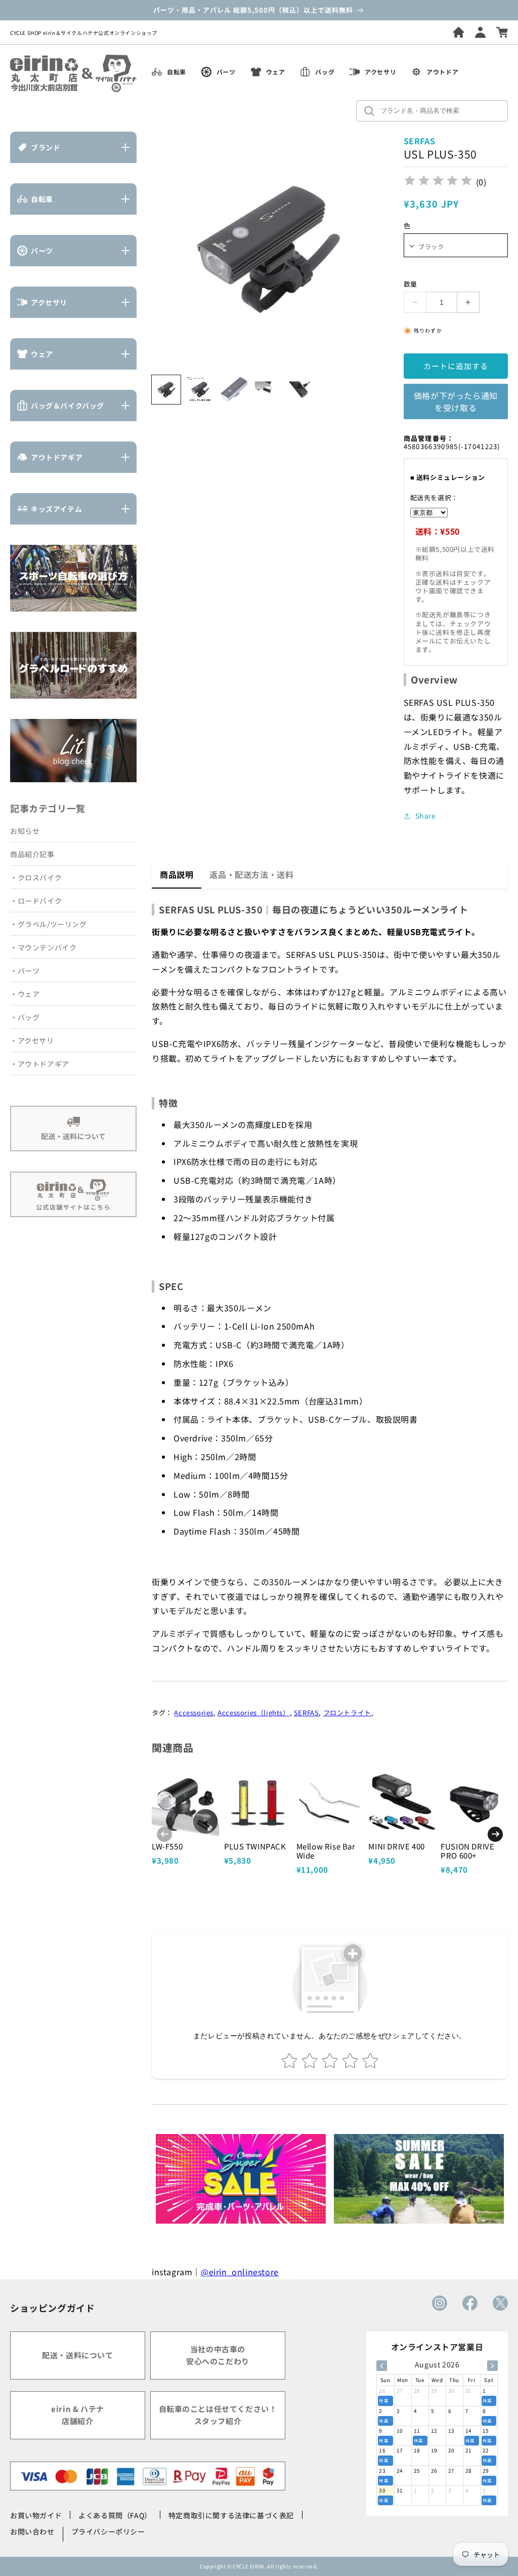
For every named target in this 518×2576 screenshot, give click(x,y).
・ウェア (25, 994)
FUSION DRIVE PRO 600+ (467, 1851)
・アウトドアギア (40, 1064)
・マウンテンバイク (43, 947)
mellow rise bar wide (326, 1851)
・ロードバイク (36, 901)
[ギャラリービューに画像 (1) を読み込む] (166, 390)
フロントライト (347, 1713)
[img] (438, 182)
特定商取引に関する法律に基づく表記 (231, 2515)
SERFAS (307, 1713)
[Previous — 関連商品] (164, 1834)
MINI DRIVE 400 (396, 1846)
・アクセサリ (32, 1040)
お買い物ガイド (36, 2515)
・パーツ (25, 971)
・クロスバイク (36, 877)
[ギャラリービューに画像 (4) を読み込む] (267, 390)
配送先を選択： (434, 497)
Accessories (194, 1713)
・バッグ (25, 1017)
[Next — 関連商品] (495, 1834)
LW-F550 (167, 1846)
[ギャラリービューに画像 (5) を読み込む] (301, 390)
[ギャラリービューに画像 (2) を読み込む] (200, 390)
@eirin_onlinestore (240, 2272)
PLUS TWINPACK (255, 1846)
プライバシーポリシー (108, 2531)
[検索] (372, 111)
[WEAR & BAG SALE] (419, 2179)
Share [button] (426, 816)
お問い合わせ (32, 2531)
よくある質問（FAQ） (115, 2515)
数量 (411, 284)
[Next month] (492, 2366)
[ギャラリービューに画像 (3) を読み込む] (234, 390)
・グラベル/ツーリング (49, 924)
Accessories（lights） (253, 1713)
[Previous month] (382, 2366)
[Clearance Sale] (241, 2179)
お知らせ (25, 831)
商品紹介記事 (32, 854)
